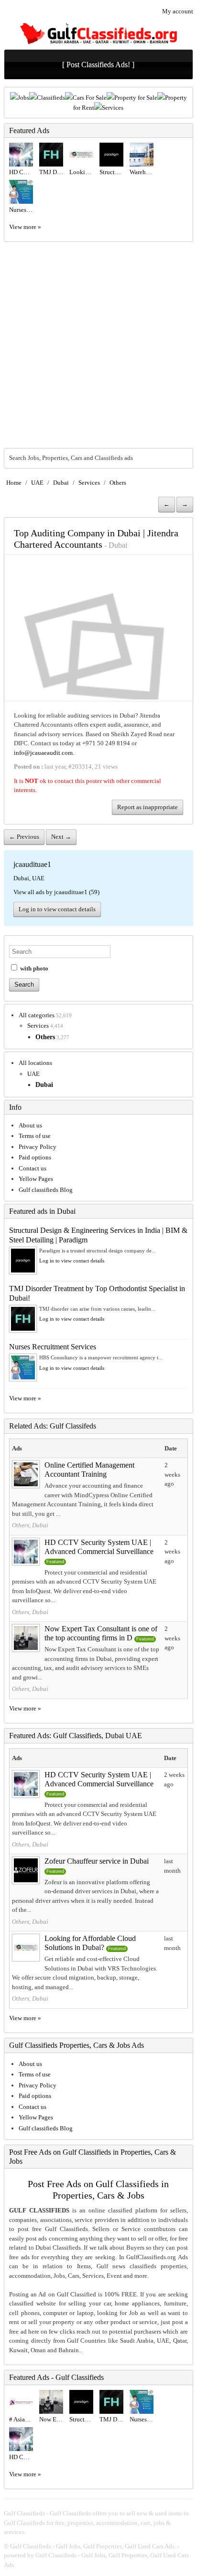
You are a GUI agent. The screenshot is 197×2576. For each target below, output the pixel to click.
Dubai (61, 483)
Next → (61, 837)
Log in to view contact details (57, 909)
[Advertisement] (98, 345)
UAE (37, 483)
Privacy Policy (38, 1147)
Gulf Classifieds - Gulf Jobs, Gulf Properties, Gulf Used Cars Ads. (93, 2546)
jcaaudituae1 (32, 864)
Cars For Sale (90, 98)
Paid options (35, 1157)
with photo (33, 968)
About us (30, 1125)
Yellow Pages (36, 1179)
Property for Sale (136, 98)
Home (14, 483)
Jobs (23, 98)
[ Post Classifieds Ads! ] (98, 65)
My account (178, 11)
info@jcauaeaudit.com (43, 753)
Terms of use (35, 1136)
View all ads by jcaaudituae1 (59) (56, 892)
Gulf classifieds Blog (46, 1190)
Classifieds (51, 98)
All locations (35, 1063)
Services (113, 108)
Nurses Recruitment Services (53, 1347)
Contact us (33, 1168)
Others (118, 483)
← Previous (24, 837)
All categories (37, 1015)
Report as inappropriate (148, 807)
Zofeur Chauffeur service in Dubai (97, 1861)
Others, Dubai (30, 1525)
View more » (25, 227)
